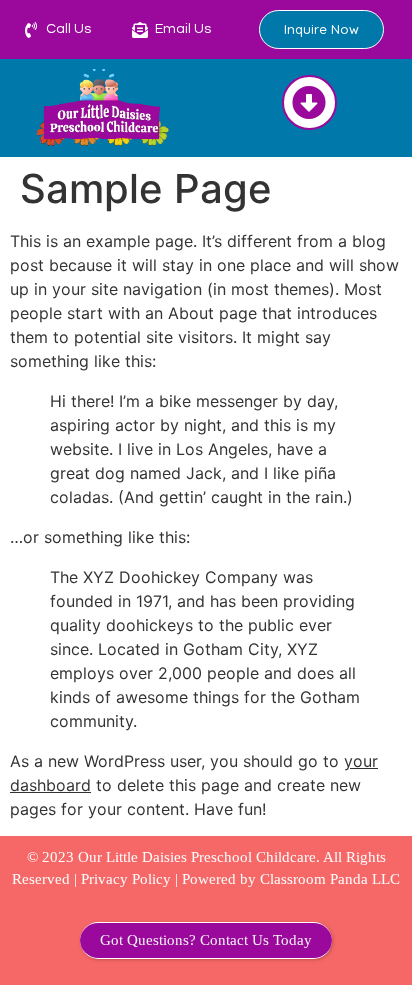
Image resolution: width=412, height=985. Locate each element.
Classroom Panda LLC (330, 879)
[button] (309, 102)
